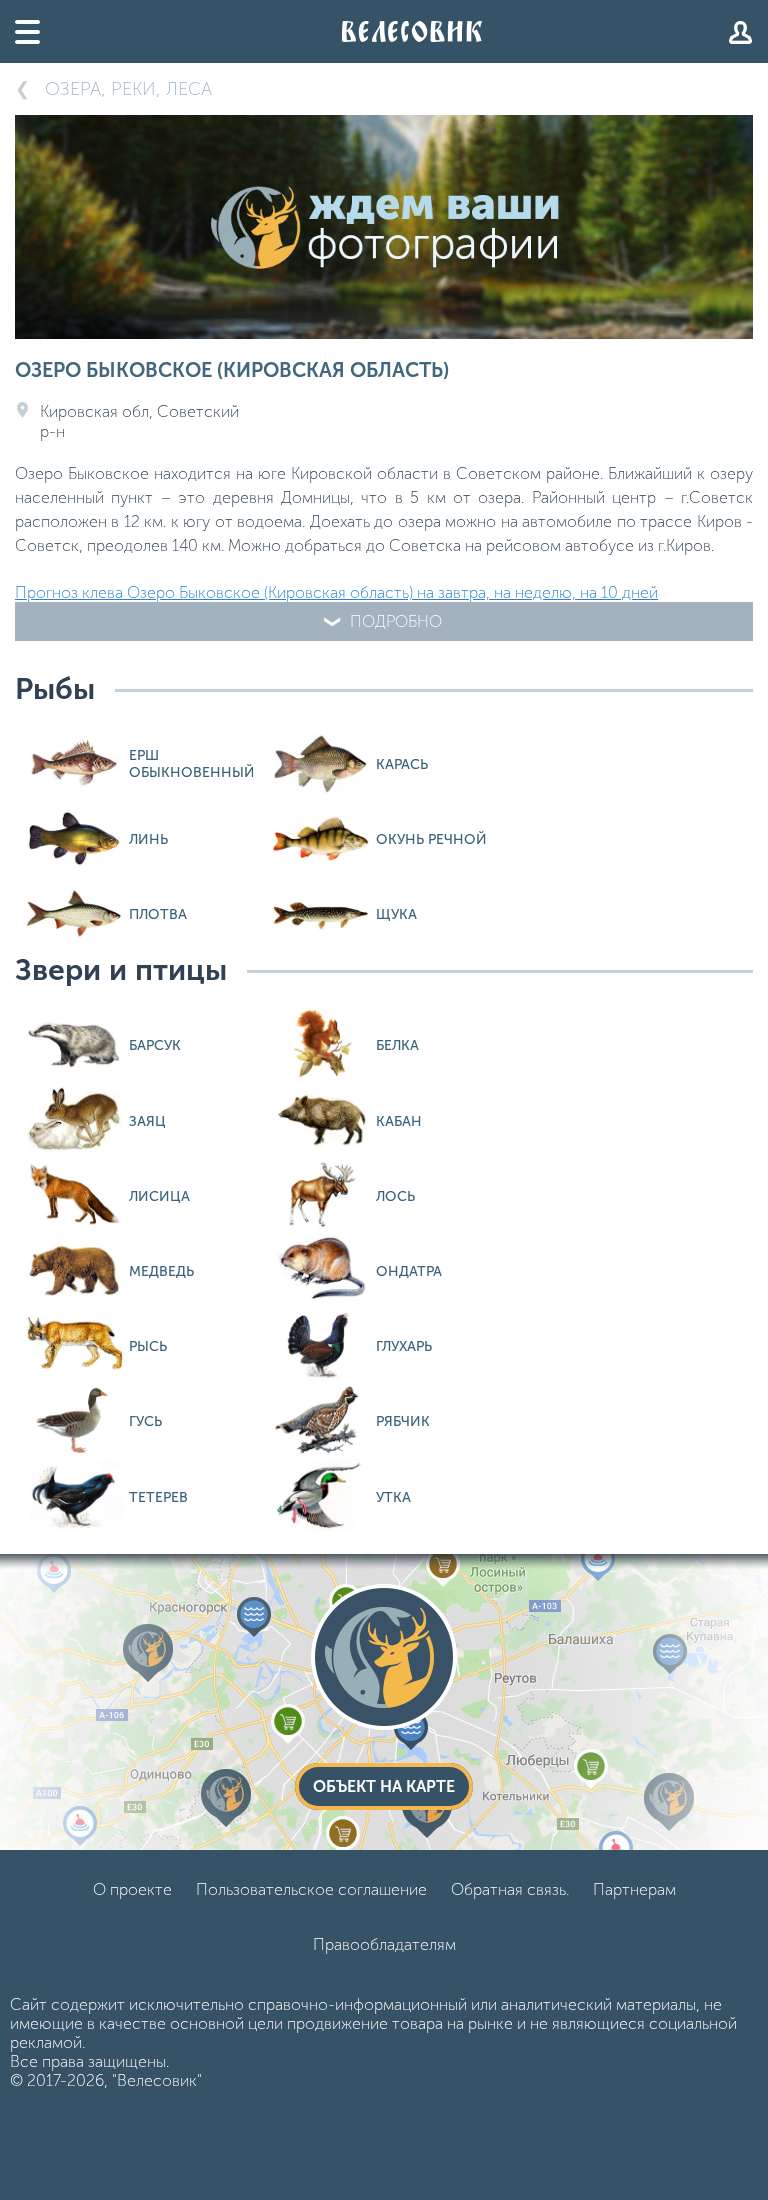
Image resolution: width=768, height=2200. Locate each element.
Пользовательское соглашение (311, 1889)
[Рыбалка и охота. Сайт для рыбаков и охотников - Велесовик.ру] (412, 31)
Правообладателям (384, 1944)
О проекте (132, 1889)
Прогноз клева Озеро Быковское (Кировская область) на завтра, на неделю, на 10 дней (336, 592)
